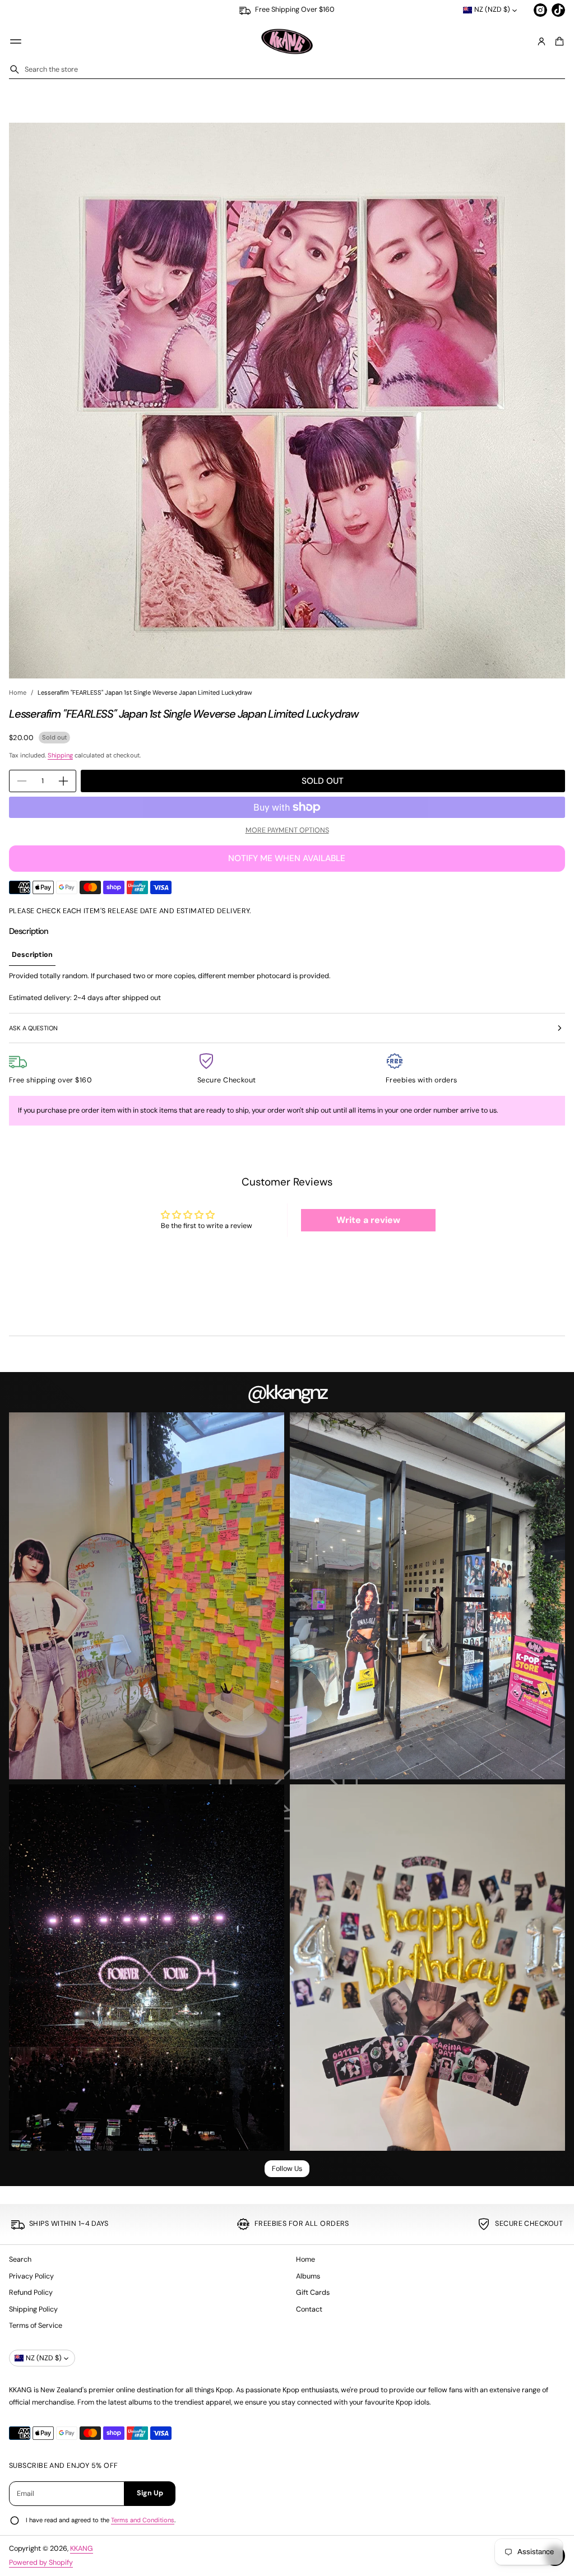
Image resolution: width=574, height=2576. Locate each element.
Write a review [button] (368, 1220)
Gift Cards (313, 2293)
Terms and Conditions (143, 2520)
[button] (558, 41)
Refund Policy (31, 2293)
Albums (308, 2276)
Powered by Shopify (41, 2563)
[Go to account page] (541, 41)
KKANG (82, 2549)
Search (20, 2259)
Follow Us (287, 2169)
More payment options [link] (287, 830)
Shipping (60, 755)
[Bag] (558, 41)
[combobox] (287, 69)
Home (18, 692)
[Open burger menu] (16, 41)
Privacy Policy (31, 2276)
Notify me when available (287, 858)
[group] (32, 955)
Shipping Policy (33, 2309)
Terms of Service (36, 2326)
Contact (309, 2309)
